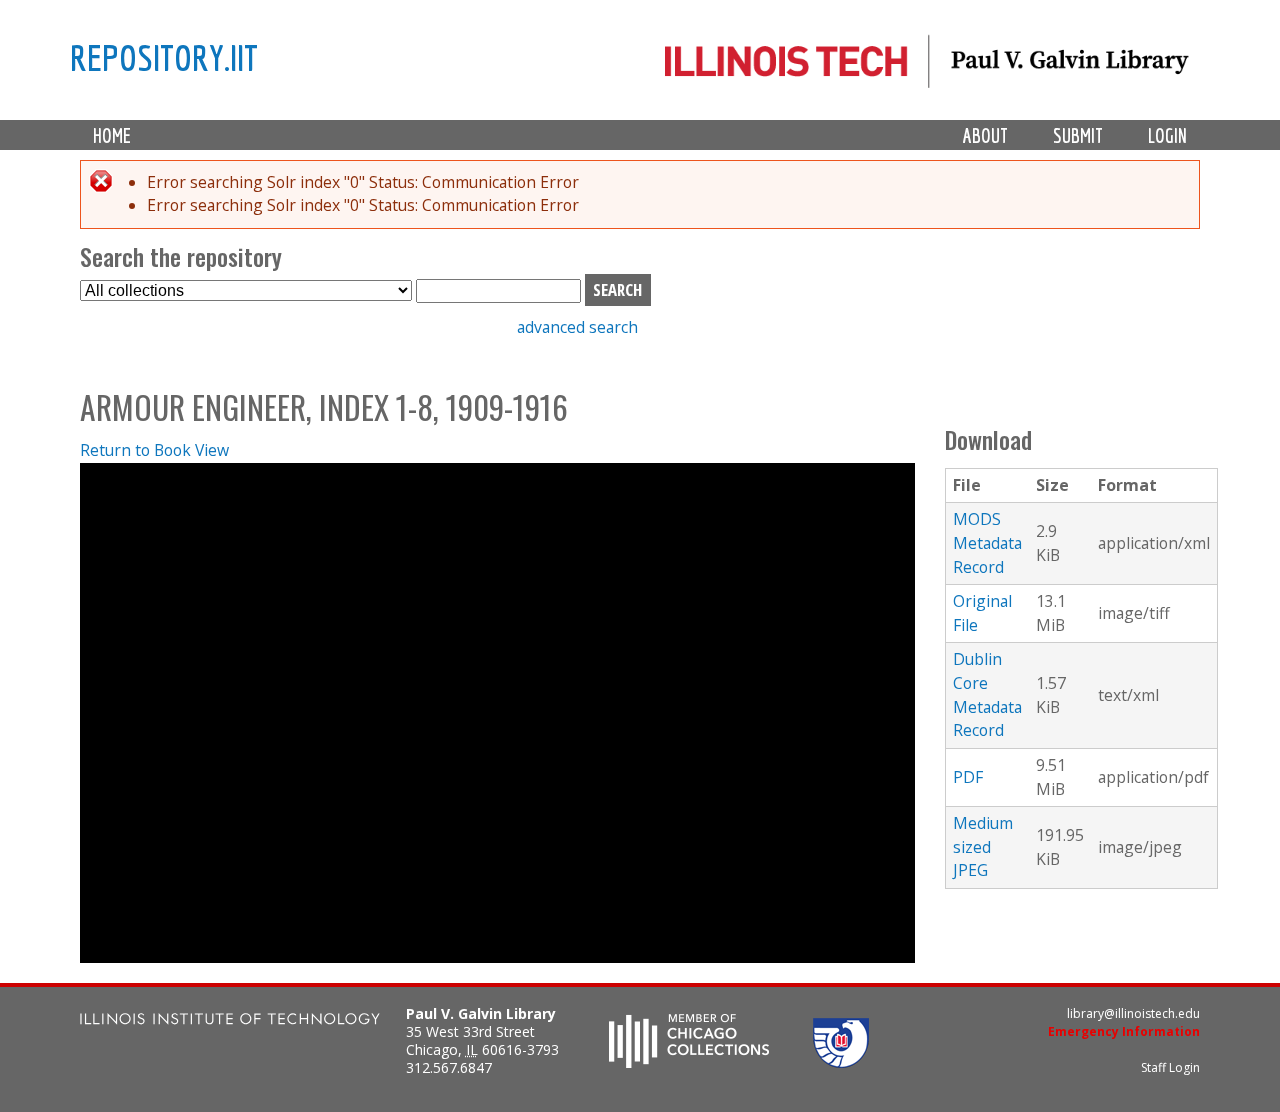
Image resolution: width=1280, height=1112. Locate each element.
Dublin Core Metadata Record (987, 694)
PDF (968, 777)
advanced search (577, 327)
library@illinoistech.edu (1133, 1013)
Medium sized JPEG (983, 846)
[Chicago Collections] (689, 1062)
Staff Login (1170, 1067)
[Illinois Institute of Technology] (230, 1021)
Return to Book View (154, 450)
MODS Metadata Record (987, 542)
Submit (1078, 135)
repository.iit (164, 57)
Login (1167, 135)
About (985, 135)
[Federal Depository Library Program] (841, 1062)
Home (112, 135)
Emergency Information (1124, 1031)
